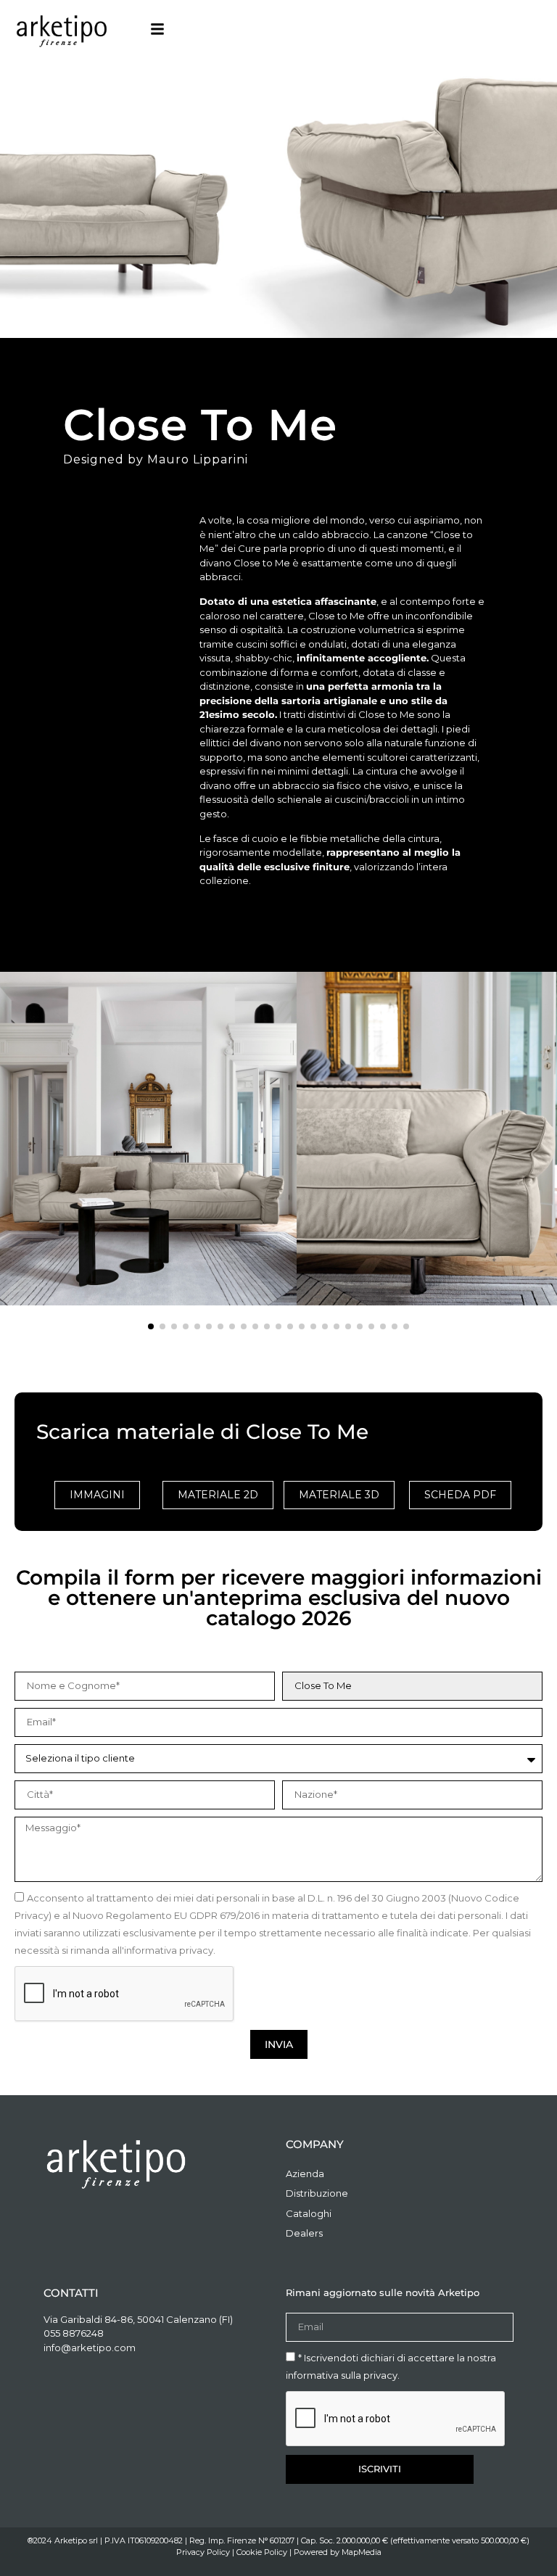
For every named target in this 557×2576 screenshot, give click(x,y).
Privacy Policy (203, 2552)
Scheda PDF (460, 1495)
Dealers (304, 2233)
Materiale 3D (339, 1495)
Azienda (305, 2173)
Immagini (97, 1495)
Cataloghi (309, 2213)
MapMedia (362, 2552)
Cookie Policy (262, 2552)
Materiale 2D (218, 1495)
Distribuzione (317, 2193)
